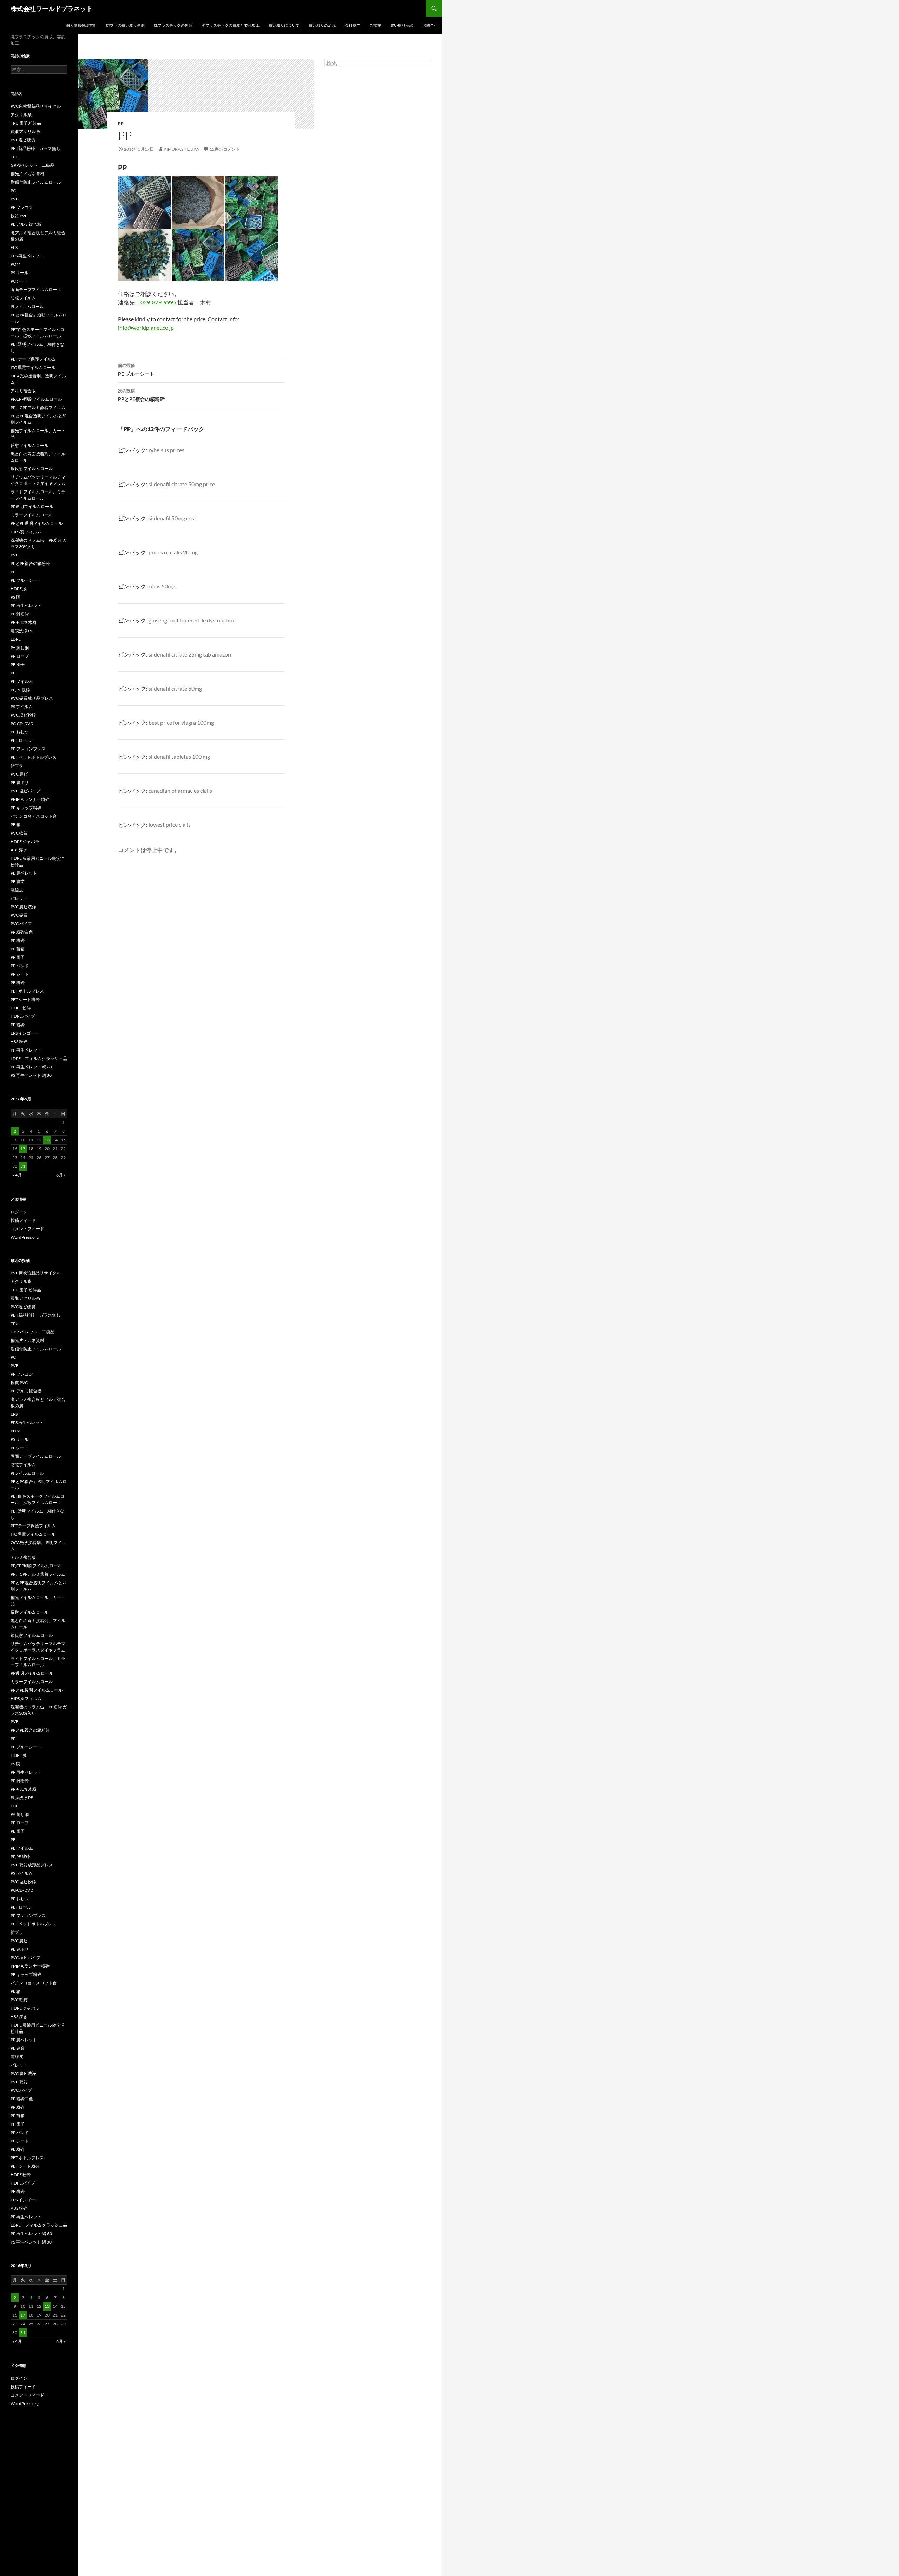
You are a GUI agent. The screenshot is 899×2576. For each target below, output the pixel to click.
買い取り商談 (402, 25)
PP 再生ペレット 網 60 (31, 1067)
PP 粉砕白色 (22, 932)
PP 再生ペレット (26, 605)
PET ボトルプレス (27, 991)
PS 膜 (15, 597)
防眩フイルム (23, 298)
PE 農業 (18, 881)
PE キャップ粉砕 (26, 808)
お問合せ (430, 25)
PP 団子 (18, 957)
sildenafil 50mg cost (172, 518)
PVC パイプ (21, 924)
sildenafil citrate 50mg (175, 688)
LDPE (16, 639)
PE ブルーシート (136, 370)
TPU (15, 157)
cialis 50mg (162, 586)
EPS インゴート (25, 1033)
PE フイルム (22, 681)
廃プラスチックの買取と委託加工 (231, 25)
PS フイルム (22, 707)
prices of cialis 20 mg (173, 552)
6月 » (61, 1175)
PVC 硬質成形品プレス (32, 698)
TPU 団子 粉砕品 (26, 123)
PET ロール (21, 740)
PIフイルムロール (27, 306)
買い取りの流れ (322, 25)
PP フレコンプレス (28, 749)
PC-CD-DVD (22, 723)
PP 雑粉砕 (20, 614)
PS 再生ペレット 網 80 (31, 1075)
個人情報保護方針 (81, 25)
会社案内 (353, 25)
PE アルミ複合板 (26, 224)
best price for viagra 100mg (181, 722)
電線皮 (17, 890)
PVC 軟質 (19, 833)
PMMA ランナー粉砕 (30, 799)
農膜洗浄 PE (22, 631)
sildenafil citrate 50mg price (182, 484)
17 (23, 1149)
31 (23, 1166)
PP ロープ (20, 656)
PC (13, 190)
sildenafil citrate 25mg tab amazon (190, 654)
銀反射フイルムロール (32, 469)
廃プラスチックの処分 (173, 25)
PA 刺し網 (20, 648)
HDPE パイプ (23, 1016)
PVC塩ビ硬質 (23, 140)
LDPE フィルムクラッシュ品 (39, 1058)
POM (15, 264)
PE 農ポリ (20, 782)
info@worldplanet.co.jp (146, 327)
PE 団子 (18, 664)
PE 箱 (15, 825)
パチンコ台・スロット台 (34, 816)
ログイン (19, 1212)
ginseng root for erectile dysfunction (192, 620)
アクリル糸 (21, 115)
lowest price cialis (170, 825)
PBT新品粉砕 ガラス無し (35, 148)
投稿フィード (23, 1220)
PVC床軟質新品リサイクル (36, 106)
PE (13, 673)
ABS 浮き (19, 850)
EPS (14, 247)
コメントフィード (27, 1229)
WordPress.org (25, 1237)
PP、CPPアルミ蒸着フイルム (38, 407)
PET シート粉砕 (25, 999)
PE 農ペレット (24, 873)
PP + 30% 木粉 (24, 622)
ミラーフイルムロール (32, 515)
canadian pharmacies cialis (180, 790)
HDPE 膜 (19, 589)
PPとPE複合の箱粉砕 (141, 395)
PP (121, 123)
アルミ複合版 (23, 391)
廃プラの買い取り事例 (125, 25)
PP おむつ (20, 732)
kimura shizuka (181, 149)
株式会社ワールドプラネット (52, 8)
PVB (15, 199)
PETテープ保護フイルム (33, 359)
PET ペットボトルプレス (34, 757)
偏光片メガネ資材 (27, 174)
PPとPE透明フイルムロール (37, 523)
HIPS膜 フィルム (26, 532)
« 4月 (17, 1175)
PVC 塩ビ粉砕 (23, 715)
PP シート (20, 974)
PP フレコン (22, 207)
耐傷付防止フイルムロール (36, 182)
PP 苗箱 (18, 949)
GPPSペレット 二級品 (32, 165)
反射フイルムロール (29, 445)
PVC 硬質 (19, 915)
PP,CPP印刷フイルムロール (36, 399)
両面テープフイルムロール (36, 289)
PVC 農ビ (19, 774)
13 (47, 1140)
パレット (19, 898)
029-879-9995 (158, 302)
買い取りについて (284, 25)
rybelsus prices (166, 450)
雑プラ (17, 766)
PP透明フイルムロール (32, 506)
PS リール (19, 273)
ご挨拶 (375, 25)
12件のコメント (225, 149)
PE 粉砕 (18, 983)
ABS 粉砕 (19, 1042)
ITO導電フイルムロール (33, 367)
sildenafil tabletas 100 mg (179, 756)
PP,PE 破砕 (20, 690)
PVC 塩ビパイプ (25, 791)
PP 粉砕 (18, 940)
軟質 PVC (19, 216)
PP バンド (20, 966)
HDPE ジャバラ (25, 841)
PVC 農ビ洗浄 (23, 907)
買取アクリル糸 (25, 131)
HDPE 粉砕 (21, 1008)
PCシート (19, 281)
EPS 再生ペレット (27, 256)
